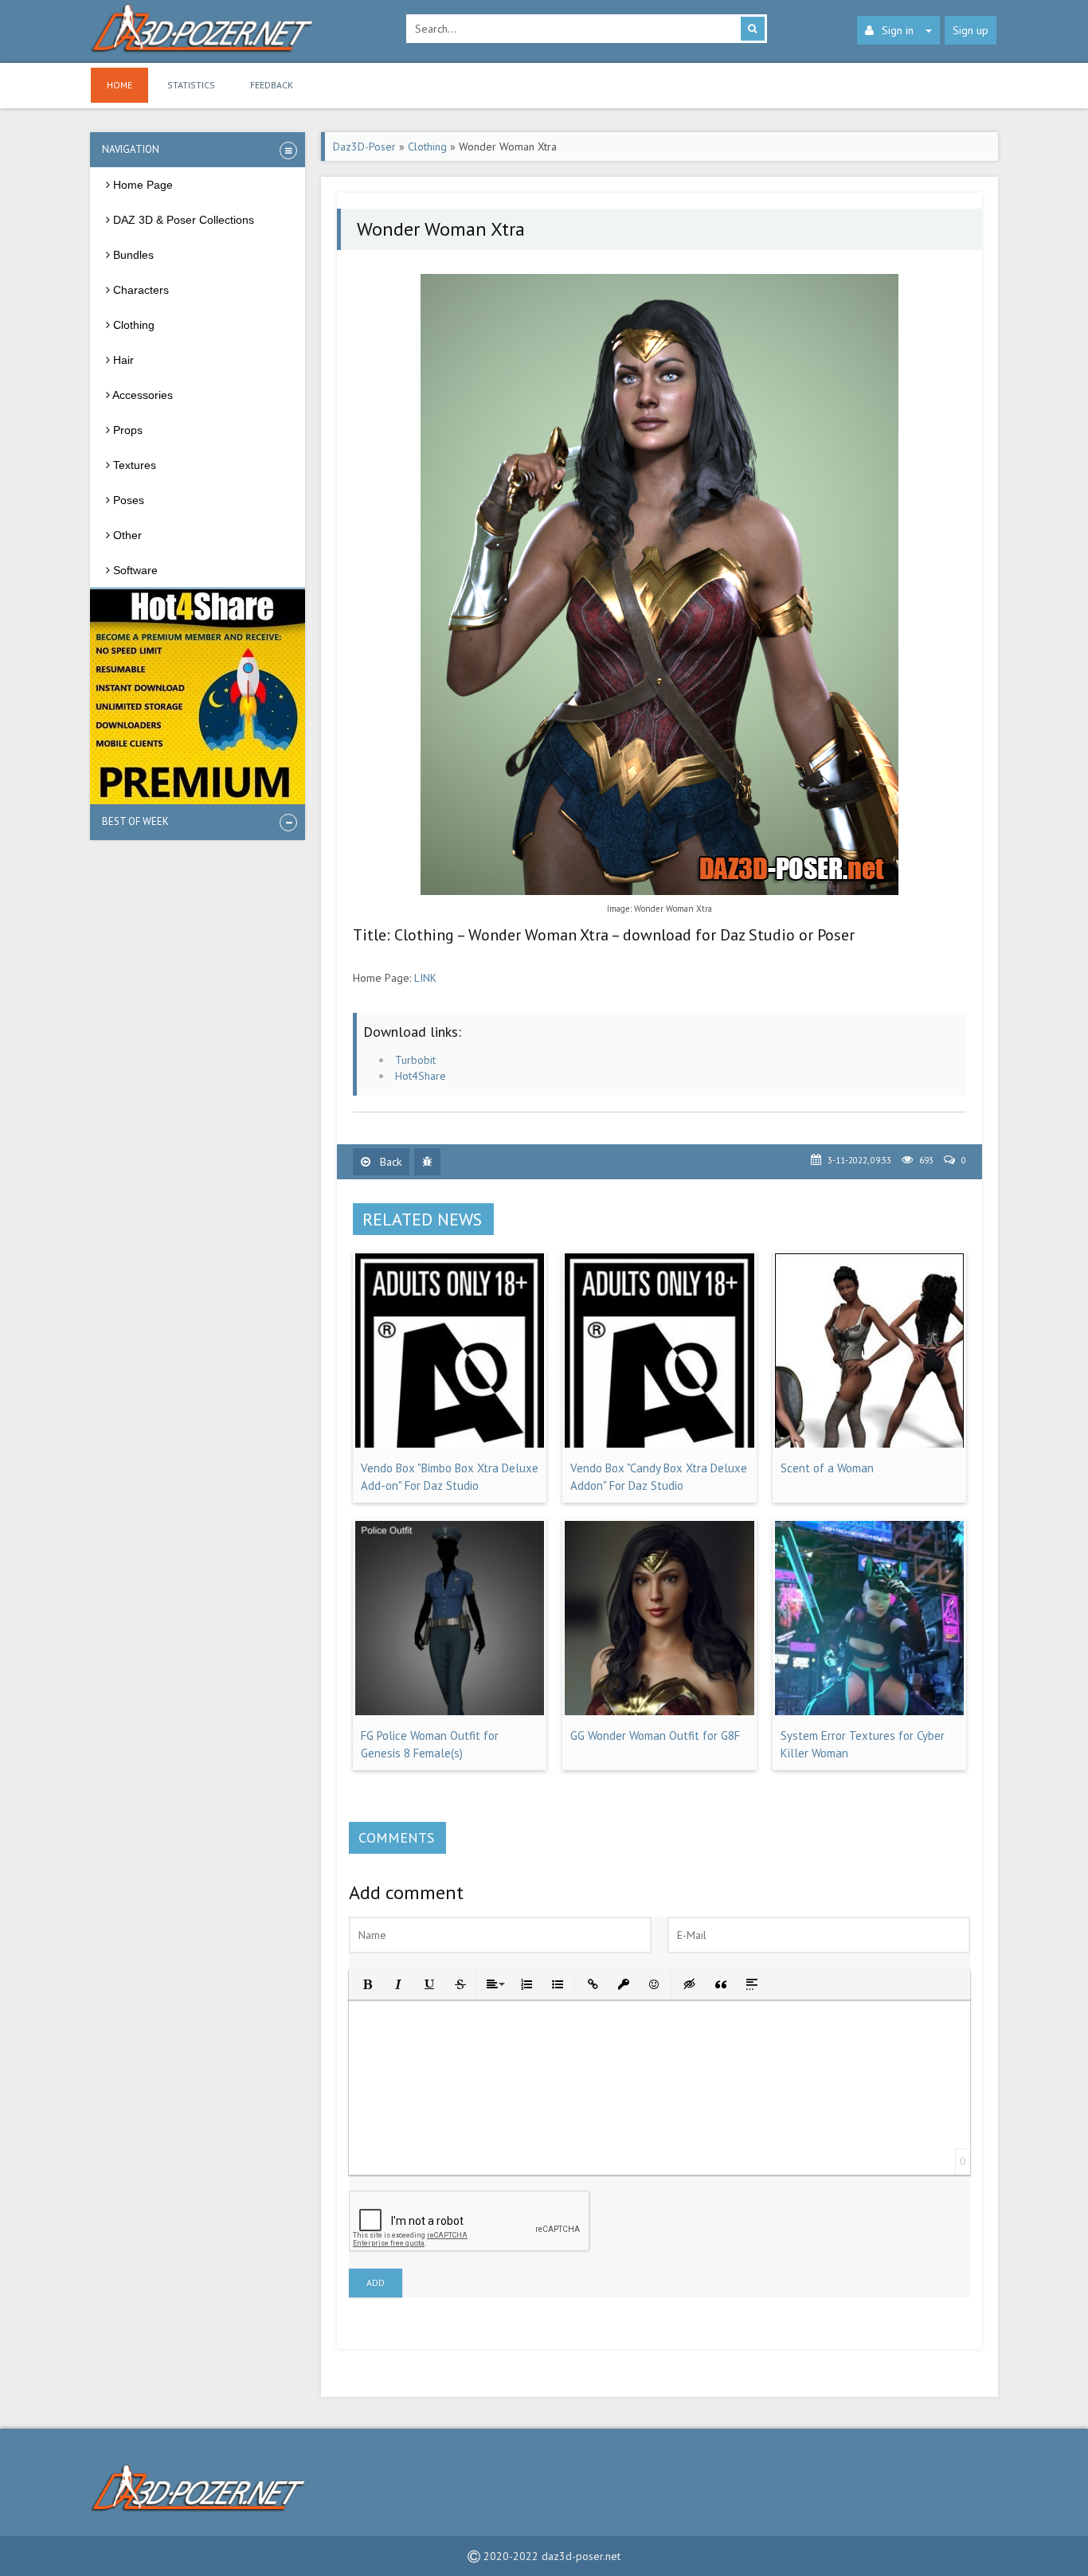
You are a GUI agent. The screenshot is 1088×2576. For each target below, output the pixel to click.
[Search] (753, 29)
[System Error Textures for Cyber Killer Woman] (869, 1711)
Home (119, 85)
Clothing (427, 147)
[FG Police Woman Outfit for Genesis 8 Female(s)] (450, 1711)
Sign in (898, 30)
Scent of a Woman (827, 1468)
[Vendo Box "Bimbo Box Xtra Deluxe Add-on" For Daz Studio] (450, 1444)
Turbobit (415, 1060)
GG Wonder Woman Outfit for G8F (655, 1736)
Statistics (191, 85)
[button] (366, 1983)
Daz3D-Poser (364, 147)
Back (389, 1162)
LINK (425, 978)
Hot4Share (421, 1076)
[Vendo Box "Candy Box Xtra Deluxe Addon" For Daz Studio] (659, 1444)
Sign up (971, 30)
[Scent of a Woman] (869, 1444)
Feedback (272, 85)
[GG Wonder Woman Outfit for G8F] (659, 1711)
